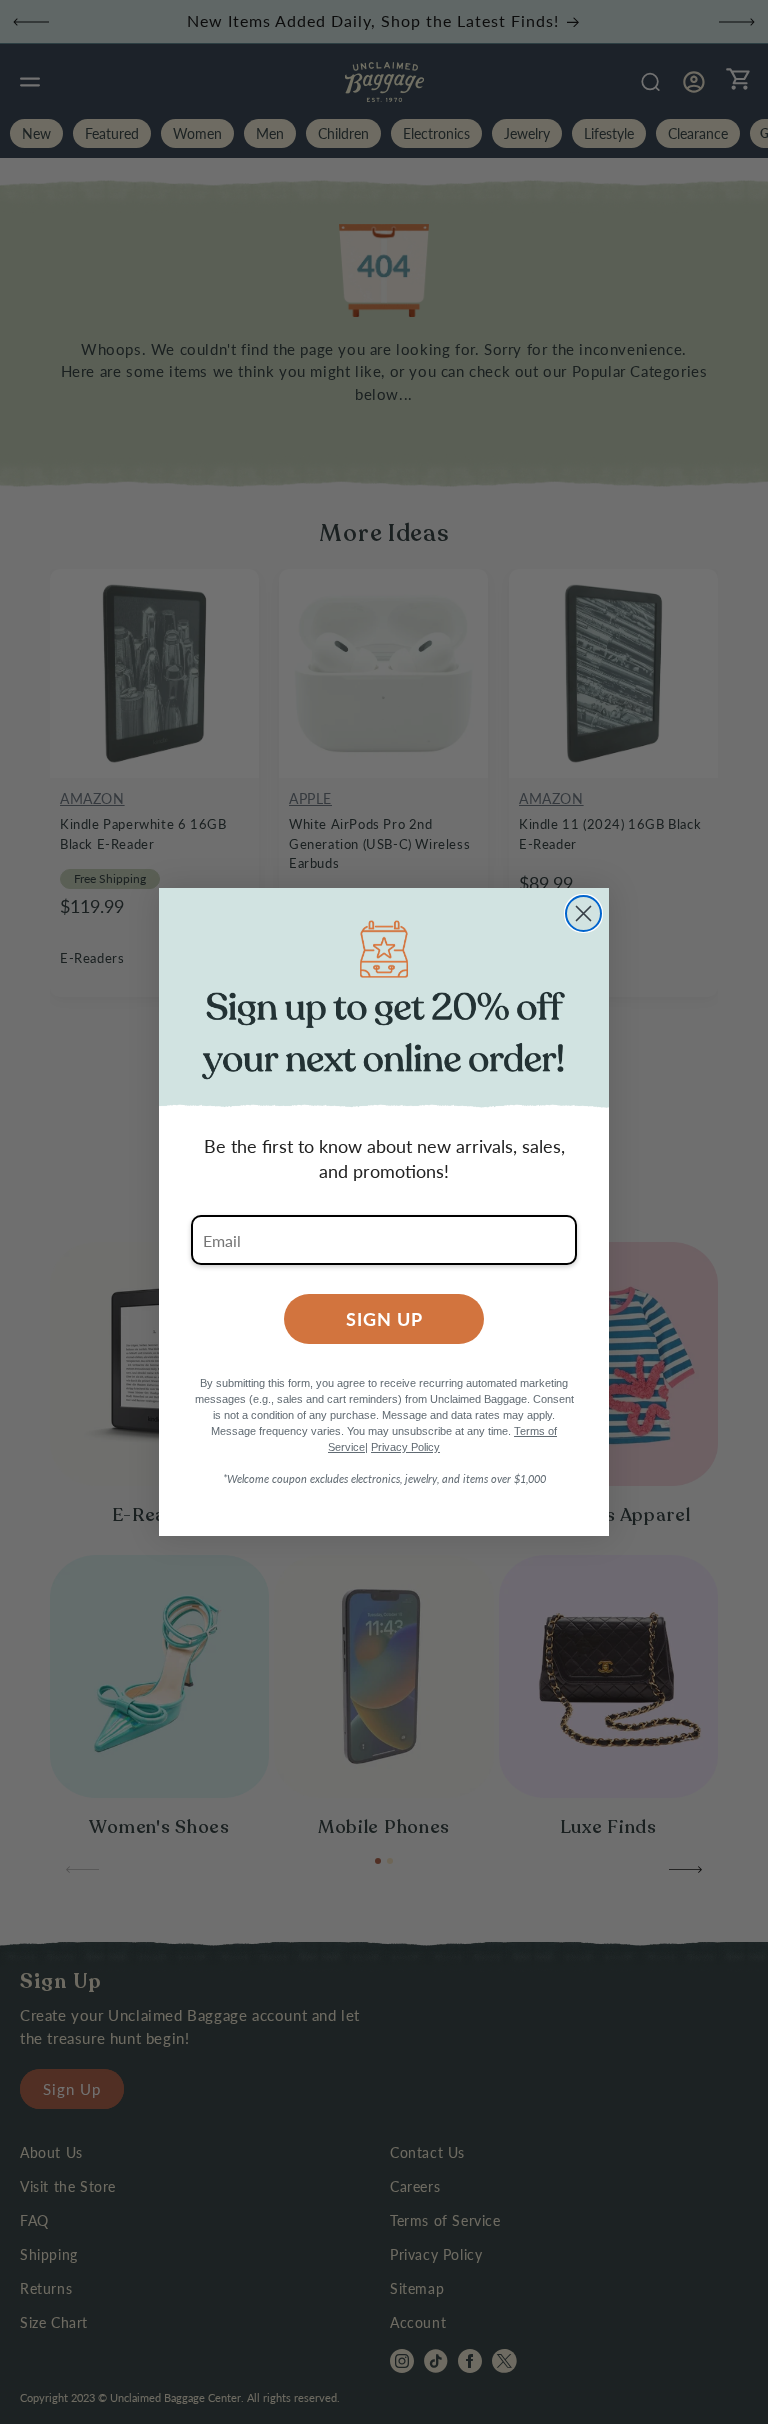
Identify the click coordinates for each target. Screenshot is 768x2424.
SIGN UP (384, 1318)
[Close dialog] (583, 913)
